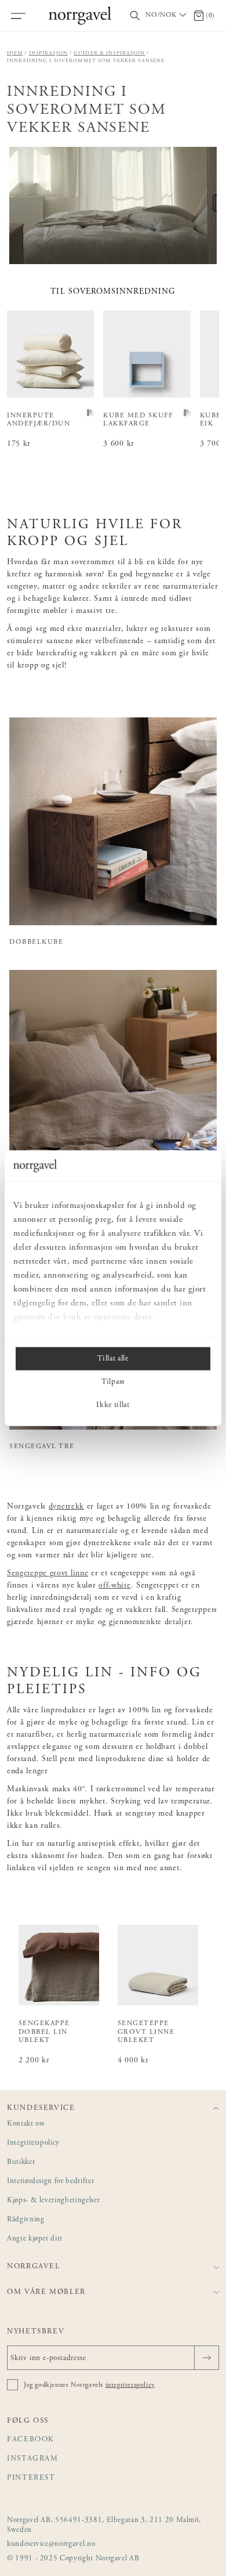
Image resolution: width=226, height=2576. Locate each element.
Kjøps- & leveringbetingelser (53, 2201)
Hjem (15, 53)
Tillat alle (113, 1358)
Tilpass (113, 1381)
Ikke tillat (113, 1405)
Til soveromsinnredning (113, 292)
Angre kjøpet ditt (35, 2239)
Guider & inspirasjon (110, 53)
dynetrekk (66, 1507)
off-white (114, 1586)
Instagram (33, 2459)
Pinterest (31, 2478)
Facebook (31, 2440)
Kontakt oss (26, 2124)
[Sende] (207, 2358)
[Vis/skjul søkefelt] (135, 16)
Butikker (21, 2162)
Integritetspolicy (33, 2143)
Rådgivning (26, 2220)
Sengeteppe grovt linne (48, 1574)
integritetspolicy (130, 2385)
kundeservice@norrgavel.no (51, 2544)
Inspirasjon (48, 53)
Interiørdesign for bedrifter (50, 2182)
